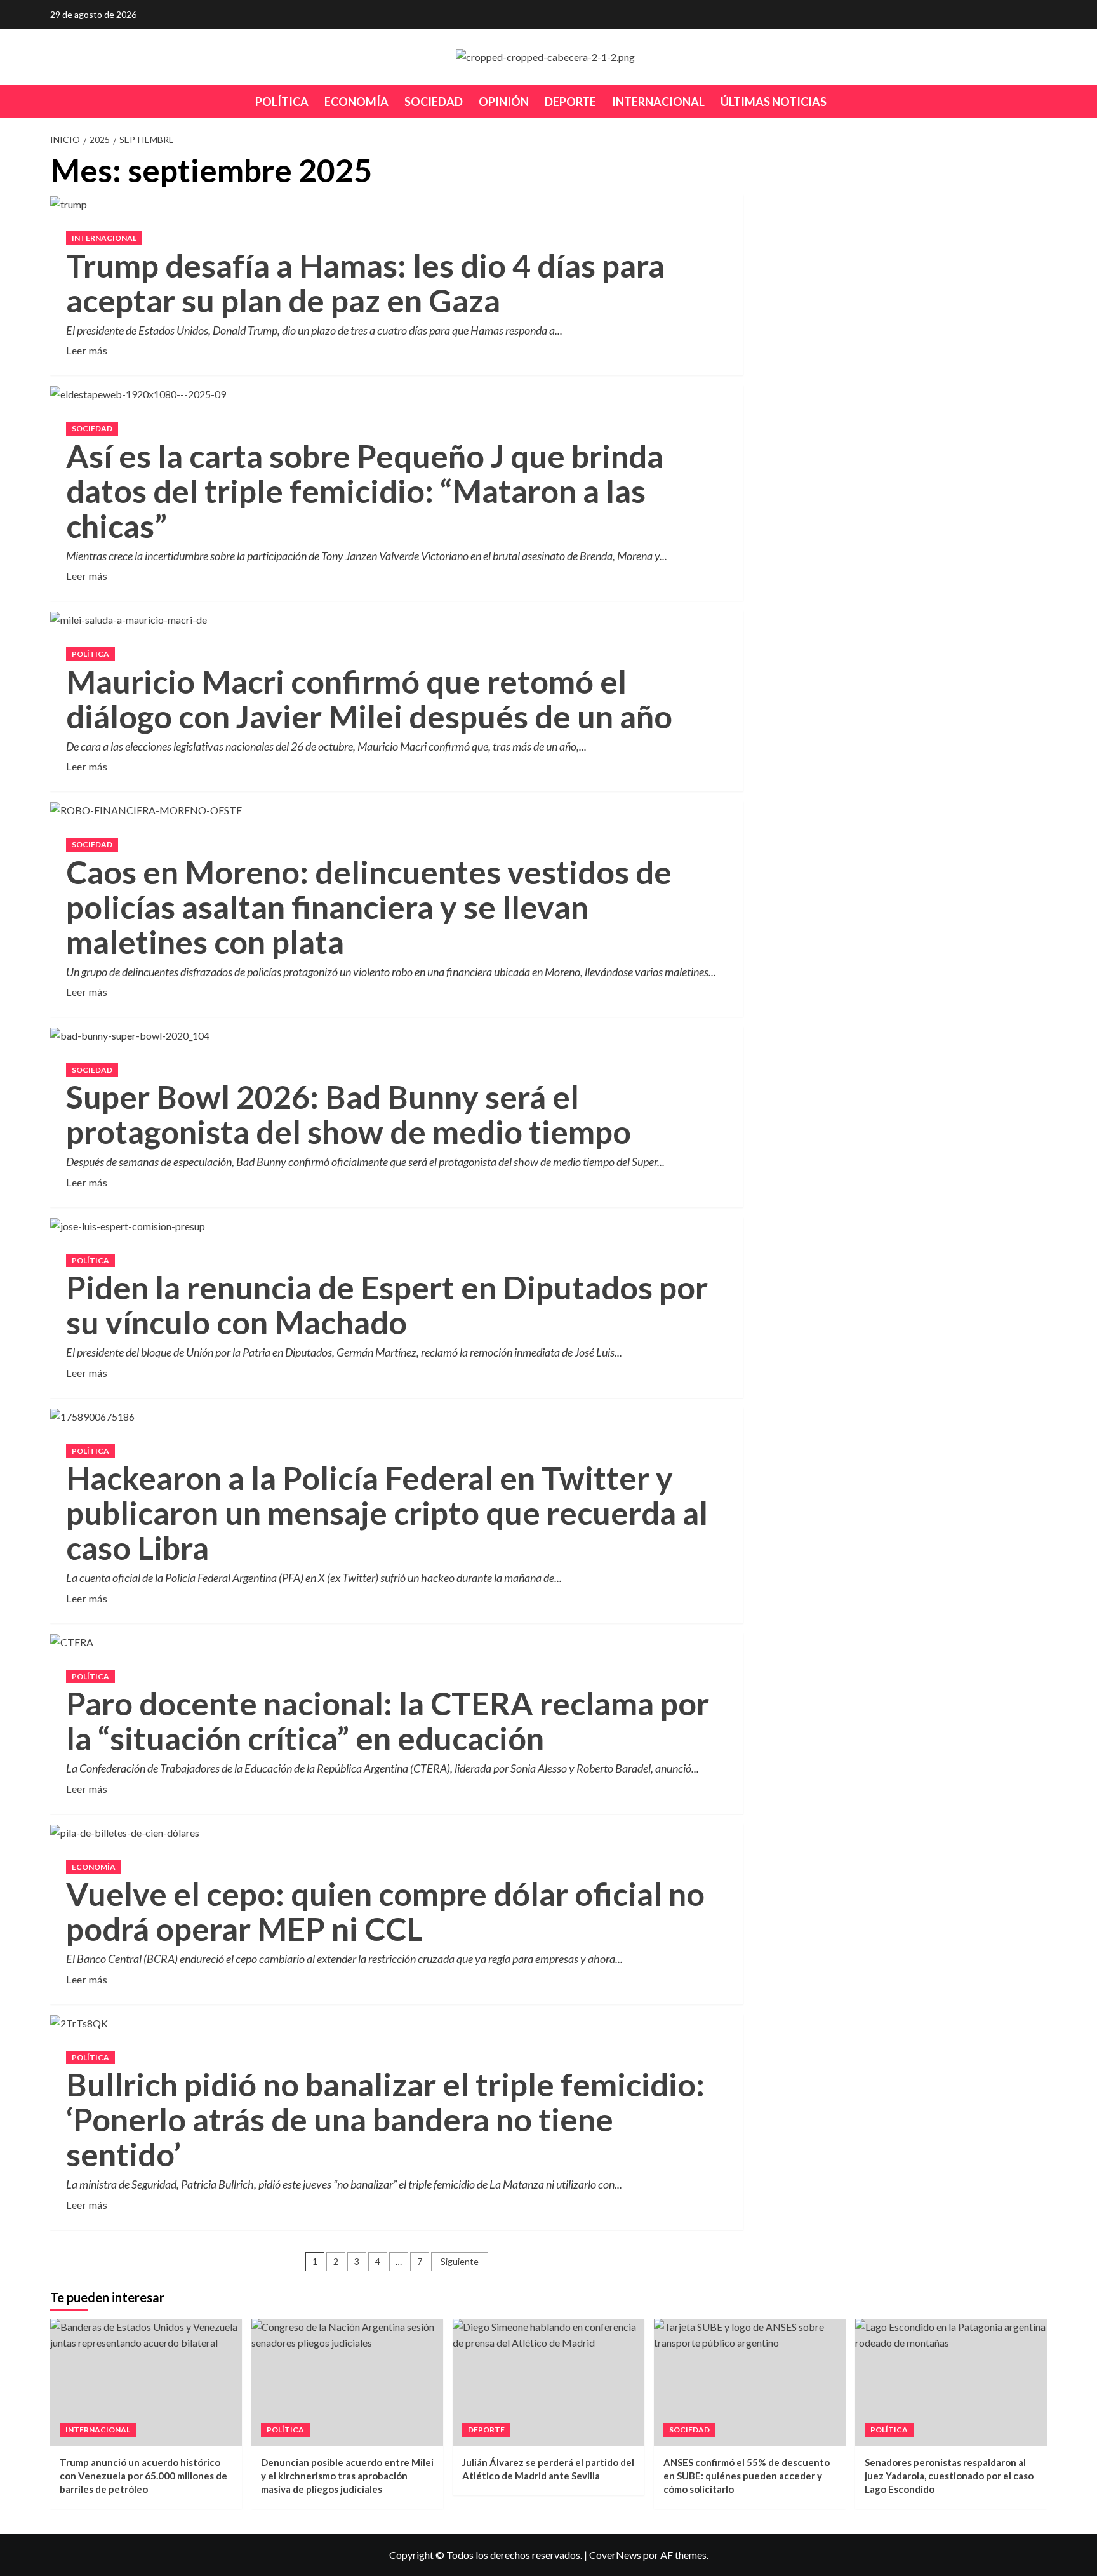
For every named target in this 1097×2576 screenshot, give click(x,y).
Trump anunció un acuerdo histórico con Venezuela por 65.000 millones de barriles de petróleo (143, 2476)
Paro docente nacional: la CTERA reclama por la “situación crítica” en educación (388, 1721)
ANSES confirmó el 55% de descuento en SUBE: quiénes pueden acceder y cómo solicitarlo (747, 2476)
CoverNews (615, 2555)
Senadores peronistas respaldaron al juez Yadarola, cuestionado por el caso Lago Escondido (949, 2476)
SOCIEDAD (434, 102)
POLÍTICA (282, 102)
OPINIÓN (504, 102)
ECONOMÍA (356, 102)
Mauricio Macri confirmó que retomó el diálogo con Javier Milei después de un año (369, 699)
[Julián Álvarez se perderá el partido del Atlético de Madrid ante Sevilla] (548, 2383)
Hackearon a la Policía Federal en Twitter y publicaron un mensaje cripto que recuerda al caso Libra (387, 1513)
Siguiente (460, 2261)
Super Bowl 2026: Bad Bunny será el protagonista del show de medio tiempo (349, 1114)
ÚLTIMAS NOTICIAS (774, 102)
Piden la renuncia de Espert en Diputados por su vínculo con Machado (387, 1305)
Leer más (87, 349)
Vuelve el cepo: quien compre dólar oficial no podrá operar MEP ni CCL (385, 1911)
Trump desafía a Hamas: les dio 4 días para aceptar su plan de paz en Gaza (365, 283)
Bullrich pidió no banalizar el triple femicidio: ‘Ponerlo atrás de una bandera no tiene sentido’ (385, 2119)
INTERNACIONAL (658, 102)
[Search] (1039, 101)
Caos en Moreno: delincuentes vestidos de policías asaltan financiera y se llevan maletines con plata (369, 907)
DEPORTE (570, 102)
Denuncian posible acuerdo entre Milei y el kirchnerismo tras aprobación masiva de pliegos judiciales (347, 2476)
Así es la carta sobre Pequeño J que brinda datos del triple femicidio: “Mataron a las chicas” (365, 491)
